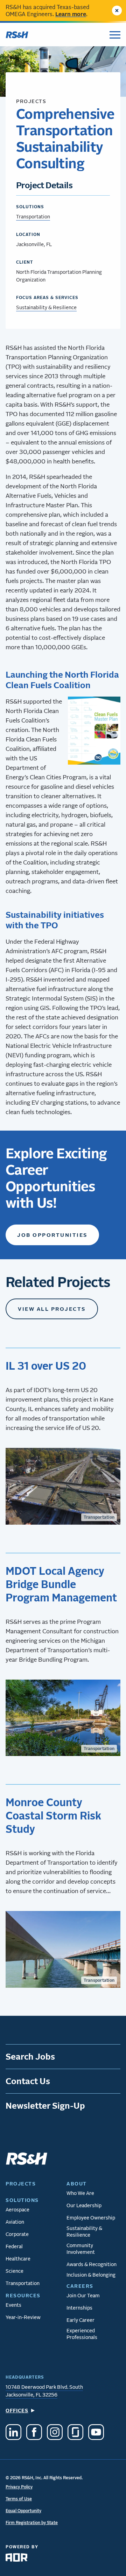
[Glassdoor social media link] (75, 2433)
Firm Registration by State (32, 2523)
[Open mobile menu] (115, 35)
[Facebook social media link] (34, 2433)
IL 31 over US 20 (46, 1365)
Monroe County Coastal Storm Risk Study (53, 1815)
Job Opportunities (52, 1235)
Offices (17, 2410)
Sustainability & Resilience (46, 307)
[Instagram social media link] (55, 2433)
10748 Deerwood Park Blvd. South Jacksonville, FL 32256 (44, 2391)
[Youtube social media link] (96, 2433)
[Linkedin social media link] (13, 2433)
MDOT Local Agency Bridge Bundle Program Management (61, 1584)
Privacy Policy (19, 2487)
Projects (31, 101)
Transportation (33, 216)
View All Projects (52, 1309)
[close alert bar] (117, 11)
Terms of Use (19, 2499)
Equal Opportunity (23, 2511)
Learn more (71, 14)
